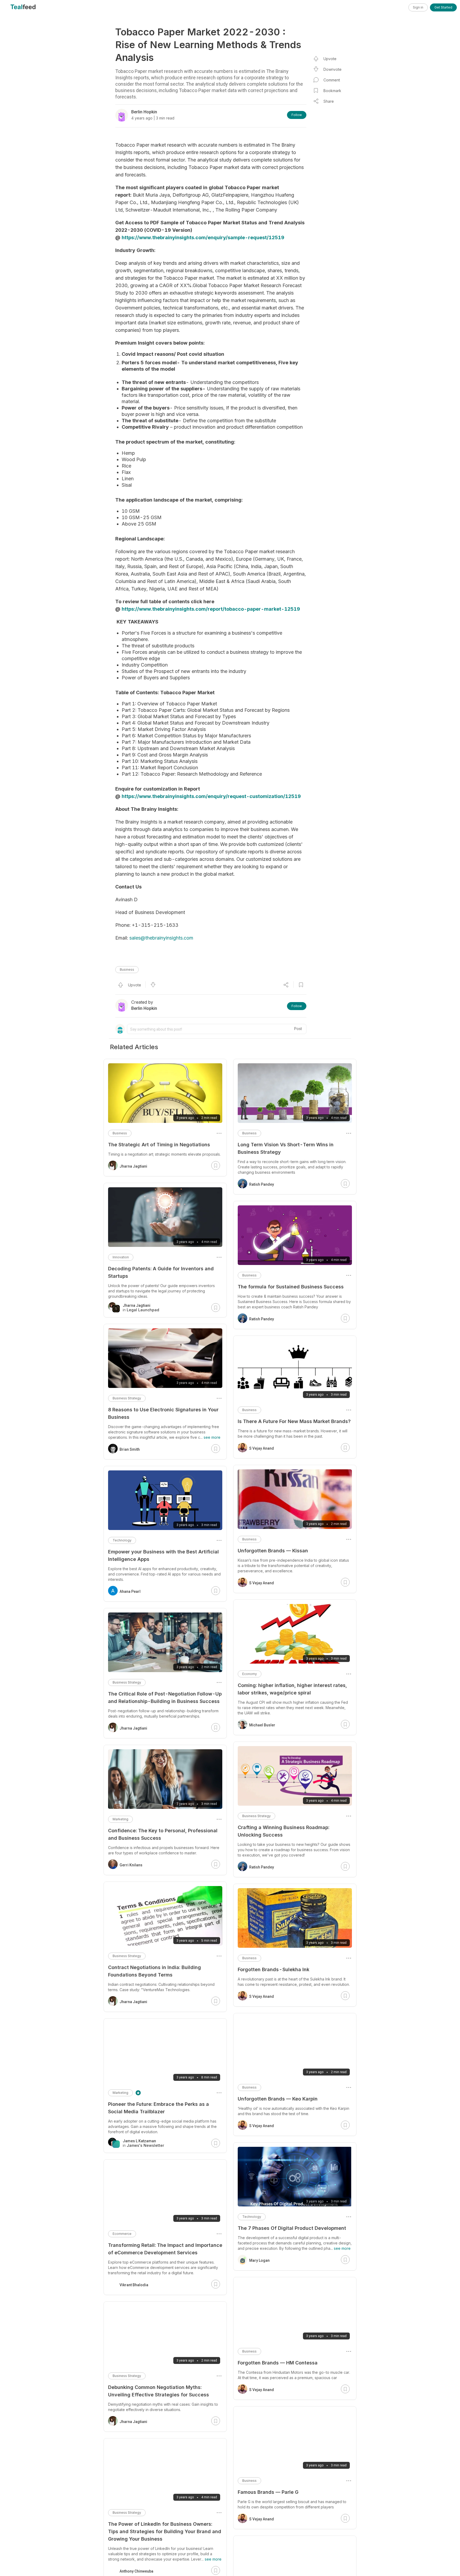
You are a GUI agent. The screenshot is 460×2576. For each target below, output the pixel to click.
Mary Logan (259, 2260)
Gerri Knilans (131, 1865)
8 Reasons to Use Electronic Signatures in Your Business (163, 1413)
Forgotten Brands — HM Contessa (278, 2363)
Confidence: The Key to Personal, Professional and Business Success (163, 1834)
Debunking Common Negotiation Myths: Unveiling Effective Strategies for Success (159, 2391)
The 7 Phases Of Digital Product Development (292, 2228)
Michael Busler (262, 1725)
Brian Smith (130, 1449)
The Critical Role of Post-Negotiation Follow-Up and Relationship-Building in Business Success (165, 1698)
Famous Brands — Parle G (268, 2492)
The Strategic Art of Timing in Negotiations (159, 1145)
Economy (250, 1674)
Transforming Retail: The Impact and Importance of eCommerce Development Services (165, 2249)
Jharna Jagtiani (133, 1166)
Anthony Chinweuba (136, 2571)
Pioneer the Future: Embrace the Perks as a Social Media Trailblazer (159, 2108)
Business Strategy (256, 1816)
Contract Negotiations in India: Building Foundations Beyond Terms (155, 1971)
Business (127, 969)
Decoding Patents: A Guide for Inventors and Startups (161, 1272)
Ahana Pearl (130, 1591)
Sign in (418, 7)
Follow (297, 115)
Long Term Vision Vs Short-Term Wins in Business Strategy (286, 1148)
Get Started (443, 7)
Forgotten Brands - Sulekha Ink (274, 1969)
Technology (252, 2217)
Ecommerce (122, 2234)
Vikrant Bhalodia (134, 2285)
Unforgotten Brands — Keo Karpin (278, 2099)
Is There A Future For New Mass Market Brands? (294, 1421)
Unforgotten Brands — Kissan (273, 1551)
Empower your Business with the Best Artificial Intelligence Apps (163, 1555)
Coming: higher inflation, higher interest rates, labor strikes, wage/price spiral (292, 1689)
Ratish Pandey (262, 1184)
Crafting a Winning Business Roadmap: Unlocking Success (284, 1831)
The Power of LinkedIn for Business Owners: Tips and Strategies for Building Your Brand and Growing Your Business (165, 2531)
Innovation (121, 1257)
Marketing (120, 1819)
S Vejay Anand (262, 1448)
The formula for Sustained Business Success (291, 1287)
